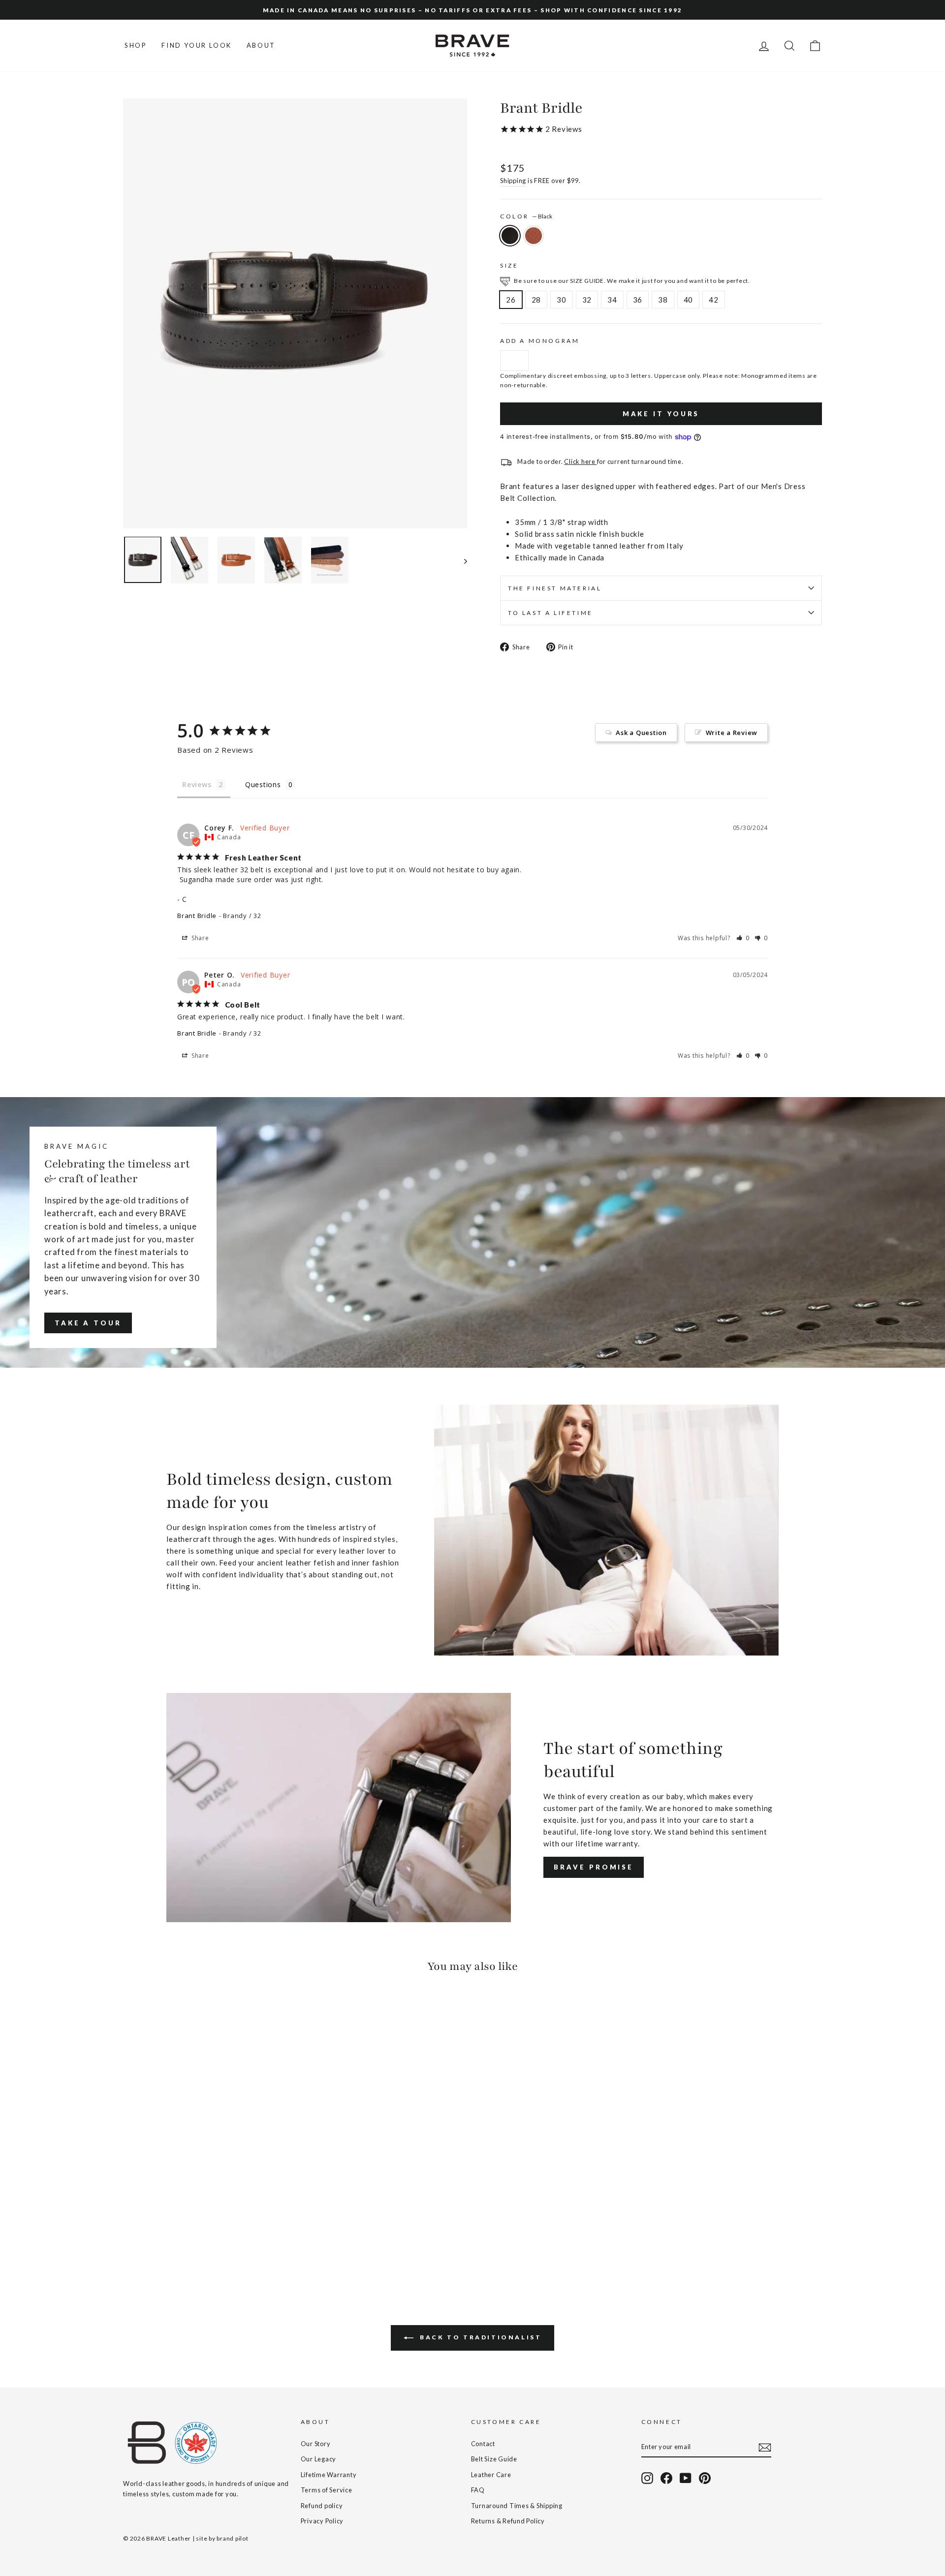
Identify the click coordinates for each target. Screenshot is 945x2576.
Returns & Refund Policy (508, 2521)
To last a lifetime (551, 613)
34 (612, 300)
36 (638, 300)
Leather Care (491, 2475)
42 (714, 300)
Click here (580, 461)
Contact (483, 2444)
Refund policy (322, 2506)
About (261, 45)
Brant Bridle (197, 916)
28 (536, 300)
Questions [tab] (263, 784)
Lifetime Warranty (329, 2475)
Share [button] (199, 938)
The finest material (555, 588)
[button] (743, 938)
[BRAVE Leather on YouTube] (686, 2478)
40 (689, 300)
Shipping (513, 181)
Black (510, 236)
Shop (136, 45)
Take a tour (88, 1323)
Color (526, 216)
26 (511, 300)
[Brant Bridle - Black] (130, 2242)
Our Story (316, 2444)
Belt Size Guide (494, 2459)
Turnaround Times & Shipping (517, 2506)
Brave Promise (594, 1867)
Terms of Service (327, 2490)
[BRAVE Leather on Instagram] (647, 2478)
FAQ (478, 2490)
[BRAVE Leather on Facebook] (666, 2478)
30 (562, 300)
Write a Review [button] (732, 733)
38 (663, 300)
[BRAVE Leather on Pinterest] (705, 2478)
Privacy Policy (322, 2521)
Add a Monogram (540, 341)
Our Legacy (319, 2459)
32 (587, 300)
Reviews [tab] (197, 784)
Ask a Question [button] (641, 733)
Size (509, 265)
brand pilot (232, 2538)
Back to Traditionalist (480, 2337)
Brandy (534, 236)
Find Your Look (196, 45)
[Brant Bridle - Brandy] (143, 2242)
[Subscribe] (765, 2447)
